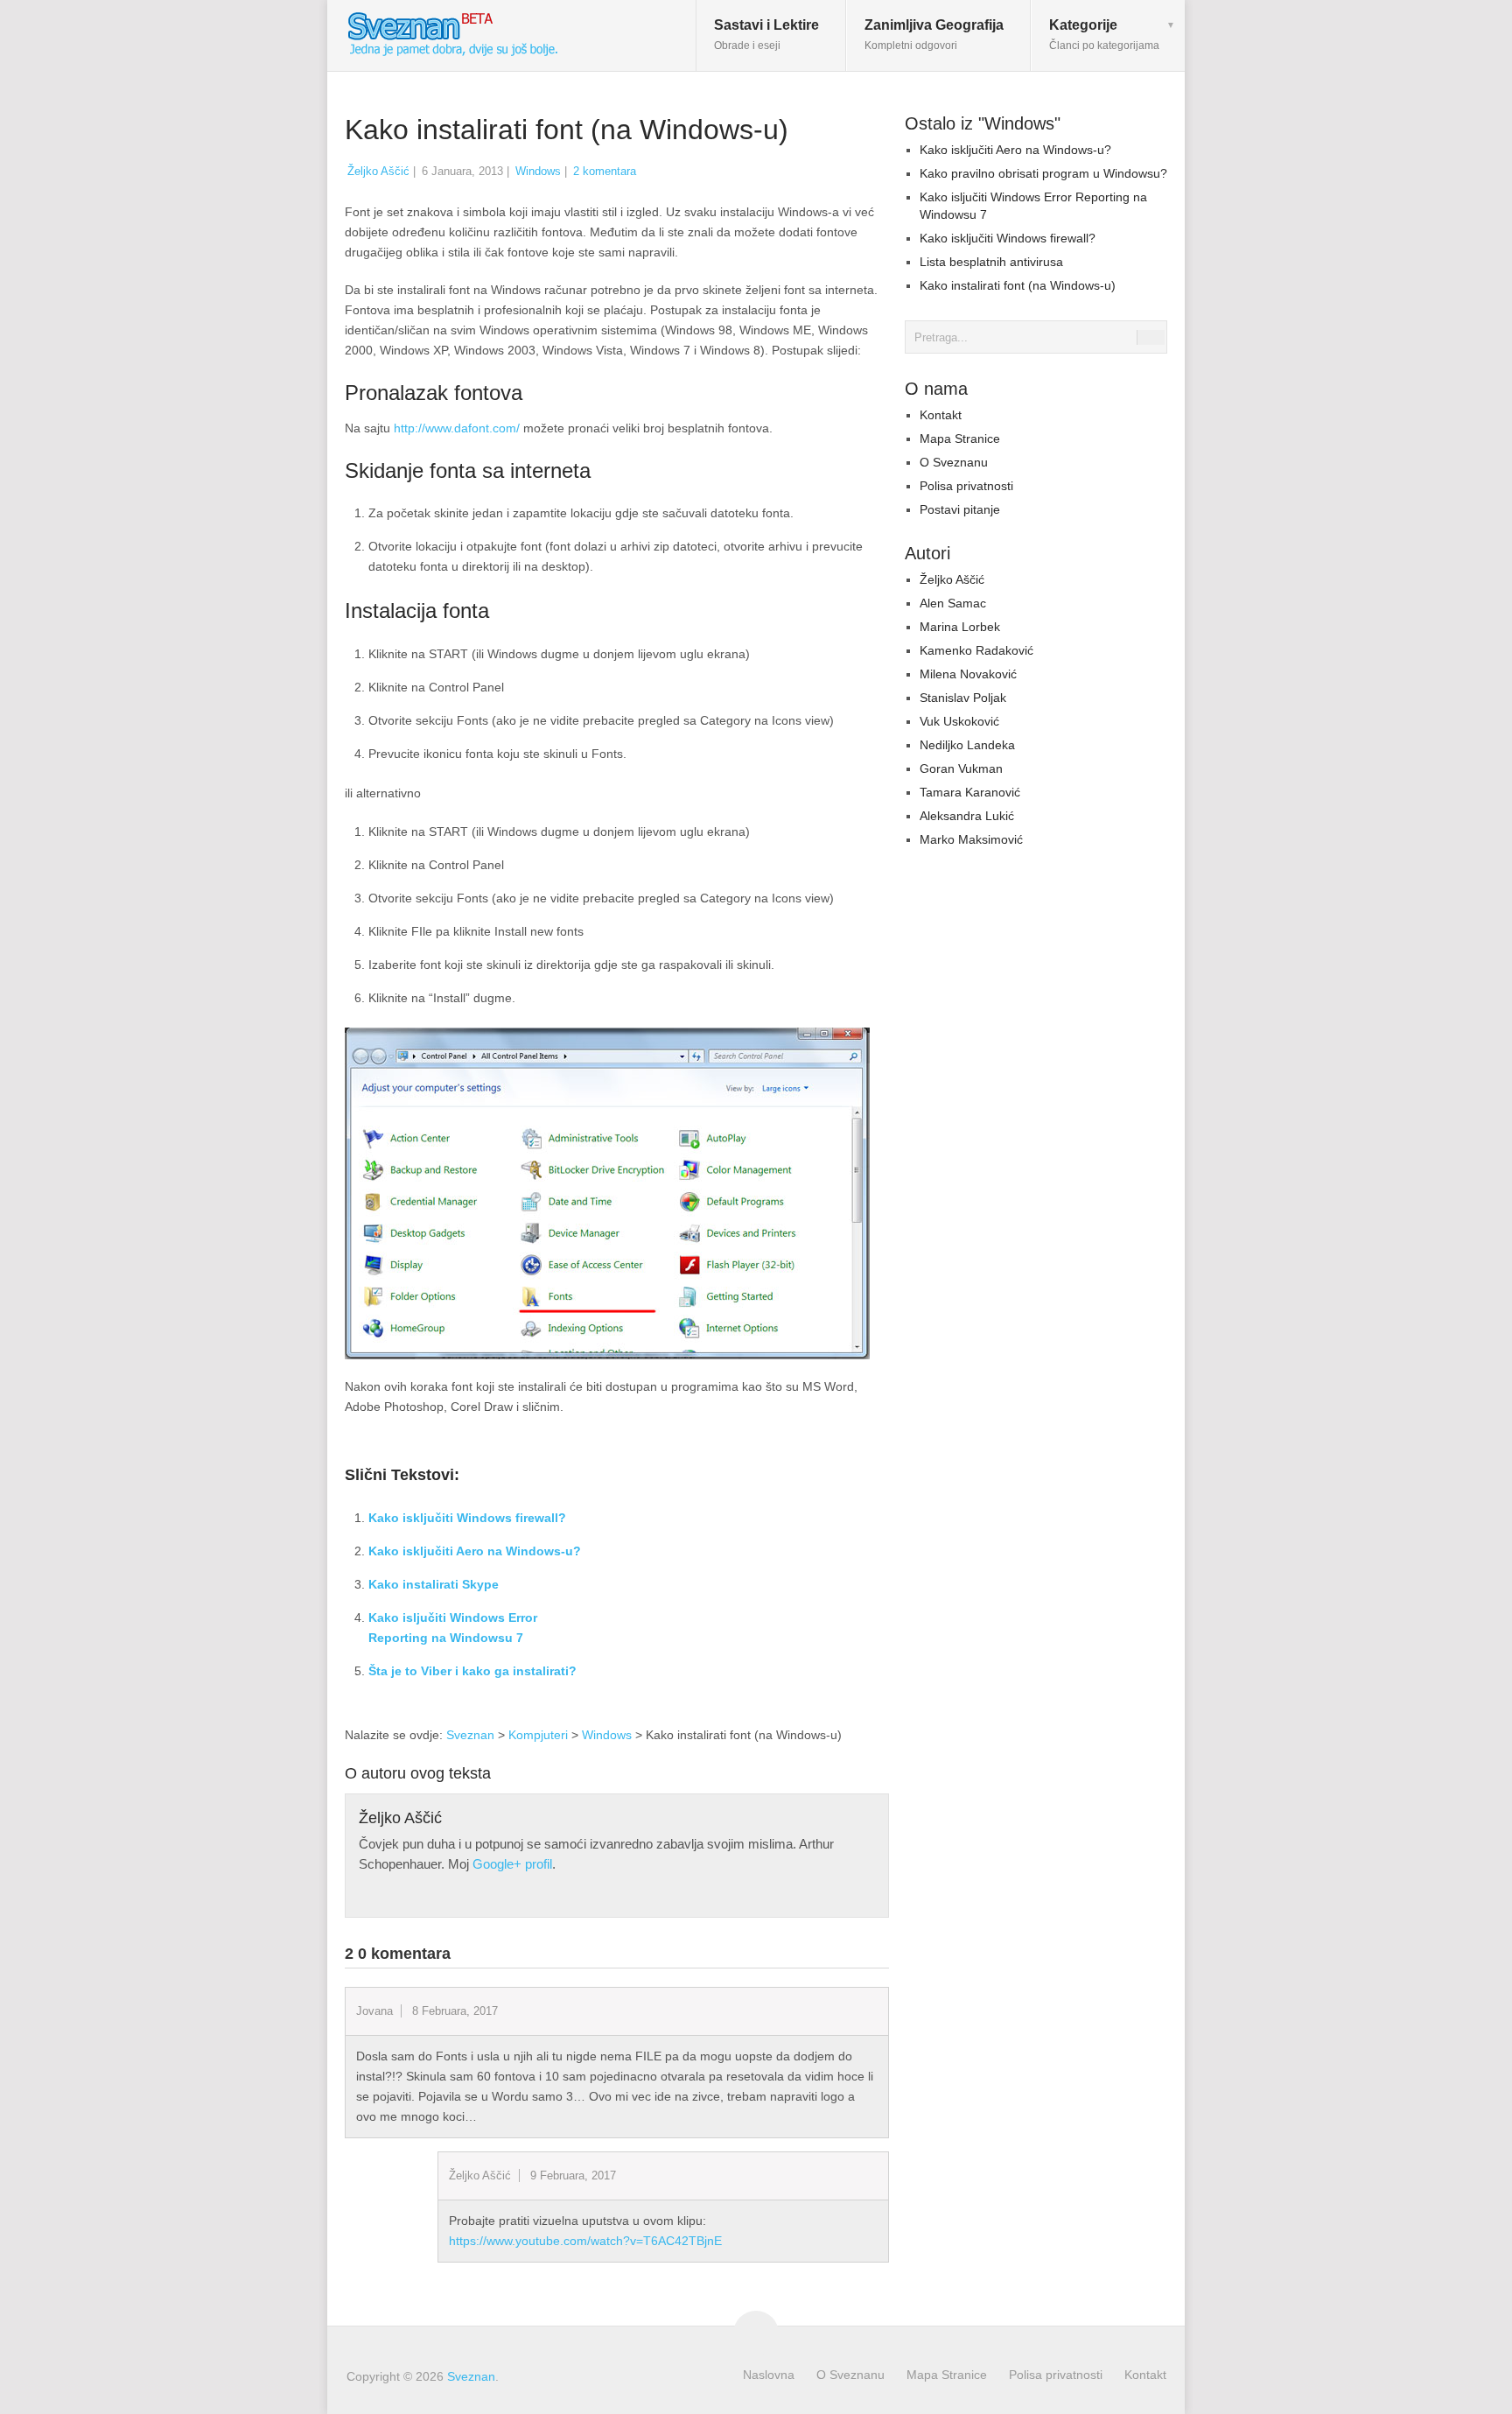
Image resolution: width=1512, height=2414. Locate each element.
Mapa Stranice (960, 439)
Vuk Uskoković (959, 721)
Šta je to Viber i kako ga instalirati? (472, 1671)
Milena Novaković (968, 674)
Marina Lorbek (960, 627)
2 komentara (605, 171)
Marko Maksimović (971, 839)
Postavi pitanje (960, 509)
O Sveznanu (954, 462)
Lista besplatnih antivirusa (991, 262)
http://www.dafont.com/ (457, 428)
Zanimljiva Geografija (934, 35)
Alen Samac (953, 603)
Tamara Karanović (970, 792)
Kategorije (1104, 35)
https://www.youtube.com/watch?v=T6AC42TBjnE (585, 2241)
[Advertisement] (742, 1592)
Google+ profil (512, 1864)
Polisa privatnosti (966, 486)
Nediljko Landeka (967, 745)
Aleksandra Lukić (967, 816)
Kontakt (941, 415)
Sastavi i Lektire (766, 35)
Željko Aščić (378, 171)
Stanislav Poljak (963, 698)
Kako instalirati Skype (434, 1584)
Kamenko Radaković (976, 650)
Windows (538, 171)
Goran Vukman (961, 768)
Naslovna (769, 2375)
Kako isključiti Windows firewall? (467, 1518)
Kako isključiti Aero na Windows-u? (475, 1551)
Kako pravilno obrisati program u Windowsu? (1043, 173)
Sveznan (470, 1735)
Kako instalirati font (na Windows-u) (1018, 285)
